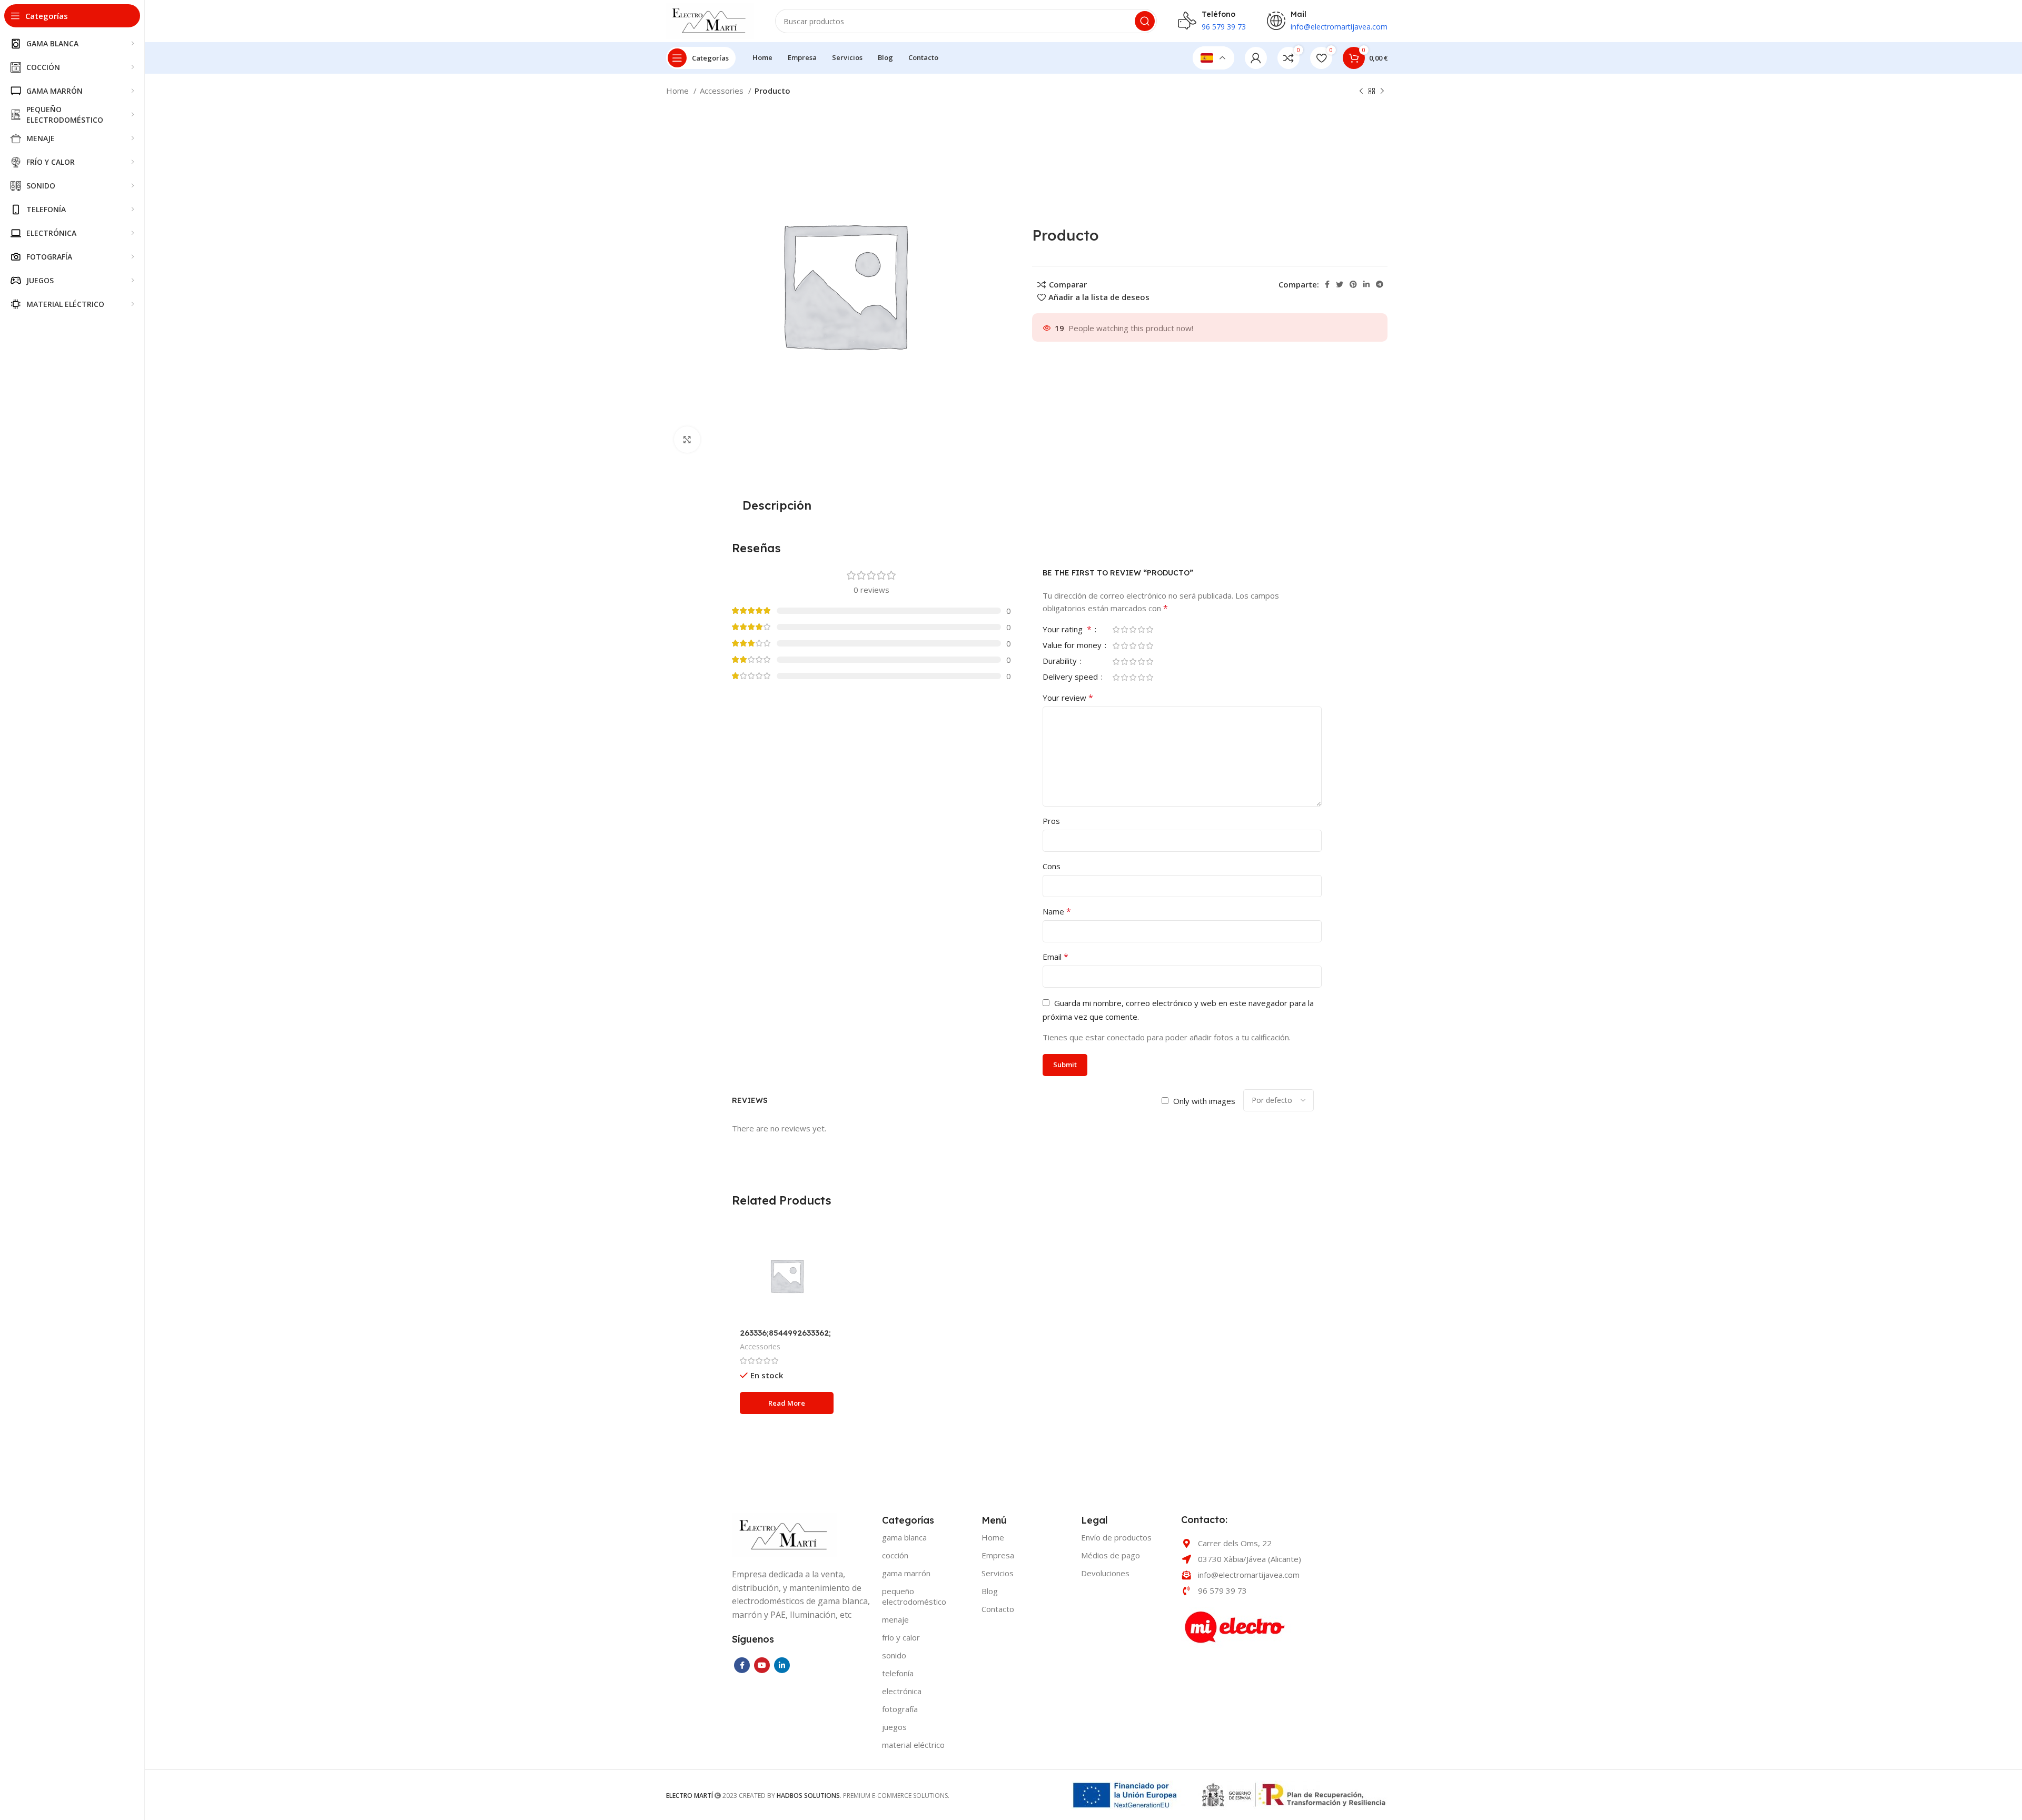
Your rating (1067, 630)
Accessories (723, 91)
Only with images (1204, 1101)
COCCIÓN (895, 1555)
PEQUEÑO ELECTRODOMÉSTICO (914, 1596)
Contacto (998, 1609)
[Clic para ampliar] (687, 440)
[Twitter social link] (1340, 284)
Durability (1061, 662)
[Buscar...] (1145, 21)
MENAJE (895, 1619)
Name (1057, 911)
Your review (1068, 698)
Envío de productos (1116, 1537)
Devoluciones (1105, 1573)
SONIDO (894, 1655)
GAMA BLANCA (904, 1537)
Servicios (998, 1573)
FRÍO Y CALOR (901, 1637)
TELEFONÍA (898, 1673)
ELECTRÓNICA (902, 1691)
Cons (1052, 866)
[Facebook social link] (1327, 284)
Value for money (1073, 646)
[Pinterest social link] (1353, 284)
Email (1055, 957)
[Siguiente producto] (1382, 92)
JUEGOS (894, 1727)
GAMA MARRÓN (906, 1573)
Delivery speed (1071, 677)
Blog (990, 1591)
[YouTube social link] (762, 1665)
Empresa (998, 1555)
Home (678, 91)
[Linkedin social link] (1366, 284)
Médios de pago (1111, 1555)
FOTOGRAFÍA (900, 1709)
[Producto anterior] (1361, 92)
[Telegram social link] (1380, 284)
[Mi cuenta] (1256, 58)
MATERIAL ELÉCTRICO (913, 1745)
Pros (1051, 821)
